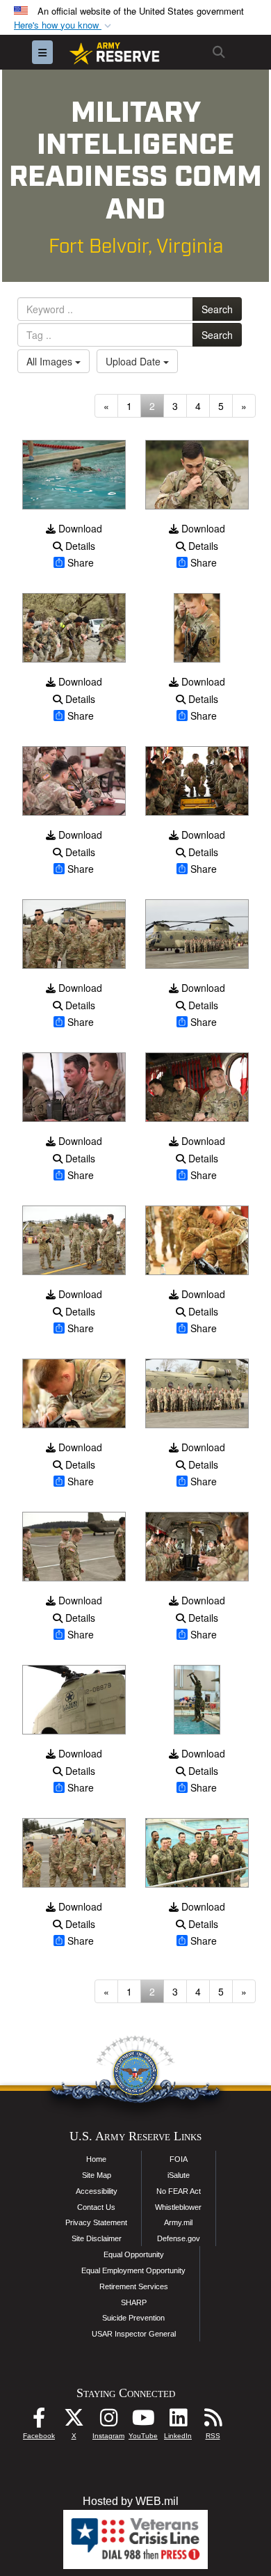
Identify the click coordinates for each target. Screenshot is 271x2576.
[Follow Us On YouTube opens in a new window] (143, 2421)
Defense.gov (179, 2238)
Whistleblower (178, 2207)
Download (79, 528)
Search (217, 309)
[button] (64, 25)
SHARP (134, 2302)
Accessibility (97, 2191)
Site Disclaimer (97, 2238)
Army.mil (178, 2222)
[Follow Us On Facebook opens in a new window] (39, 2421)
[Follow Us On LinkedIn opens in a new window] (178, 2421)
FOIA (179, 2159)
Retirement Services (134, 2286)
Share (81, 562)
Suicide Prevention (133, 2318)
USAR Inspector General (134, 2334)
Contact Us (96, 2207)
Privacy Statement (96, 2222)
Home (96, 2159)
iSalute (179, 2175)
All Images (51, 361)
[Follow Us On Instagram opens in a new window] (108, 2421)
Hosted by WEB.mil (131, 2501)
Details (79, 546)
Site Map (97, 2175)
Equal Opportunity (134, 2254)
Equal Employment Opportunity (133, 2270)
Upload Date (134, 361)
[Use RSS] (213, 2421)
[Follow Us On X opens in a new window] (74, 2421)
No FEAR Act (179, 2191)
